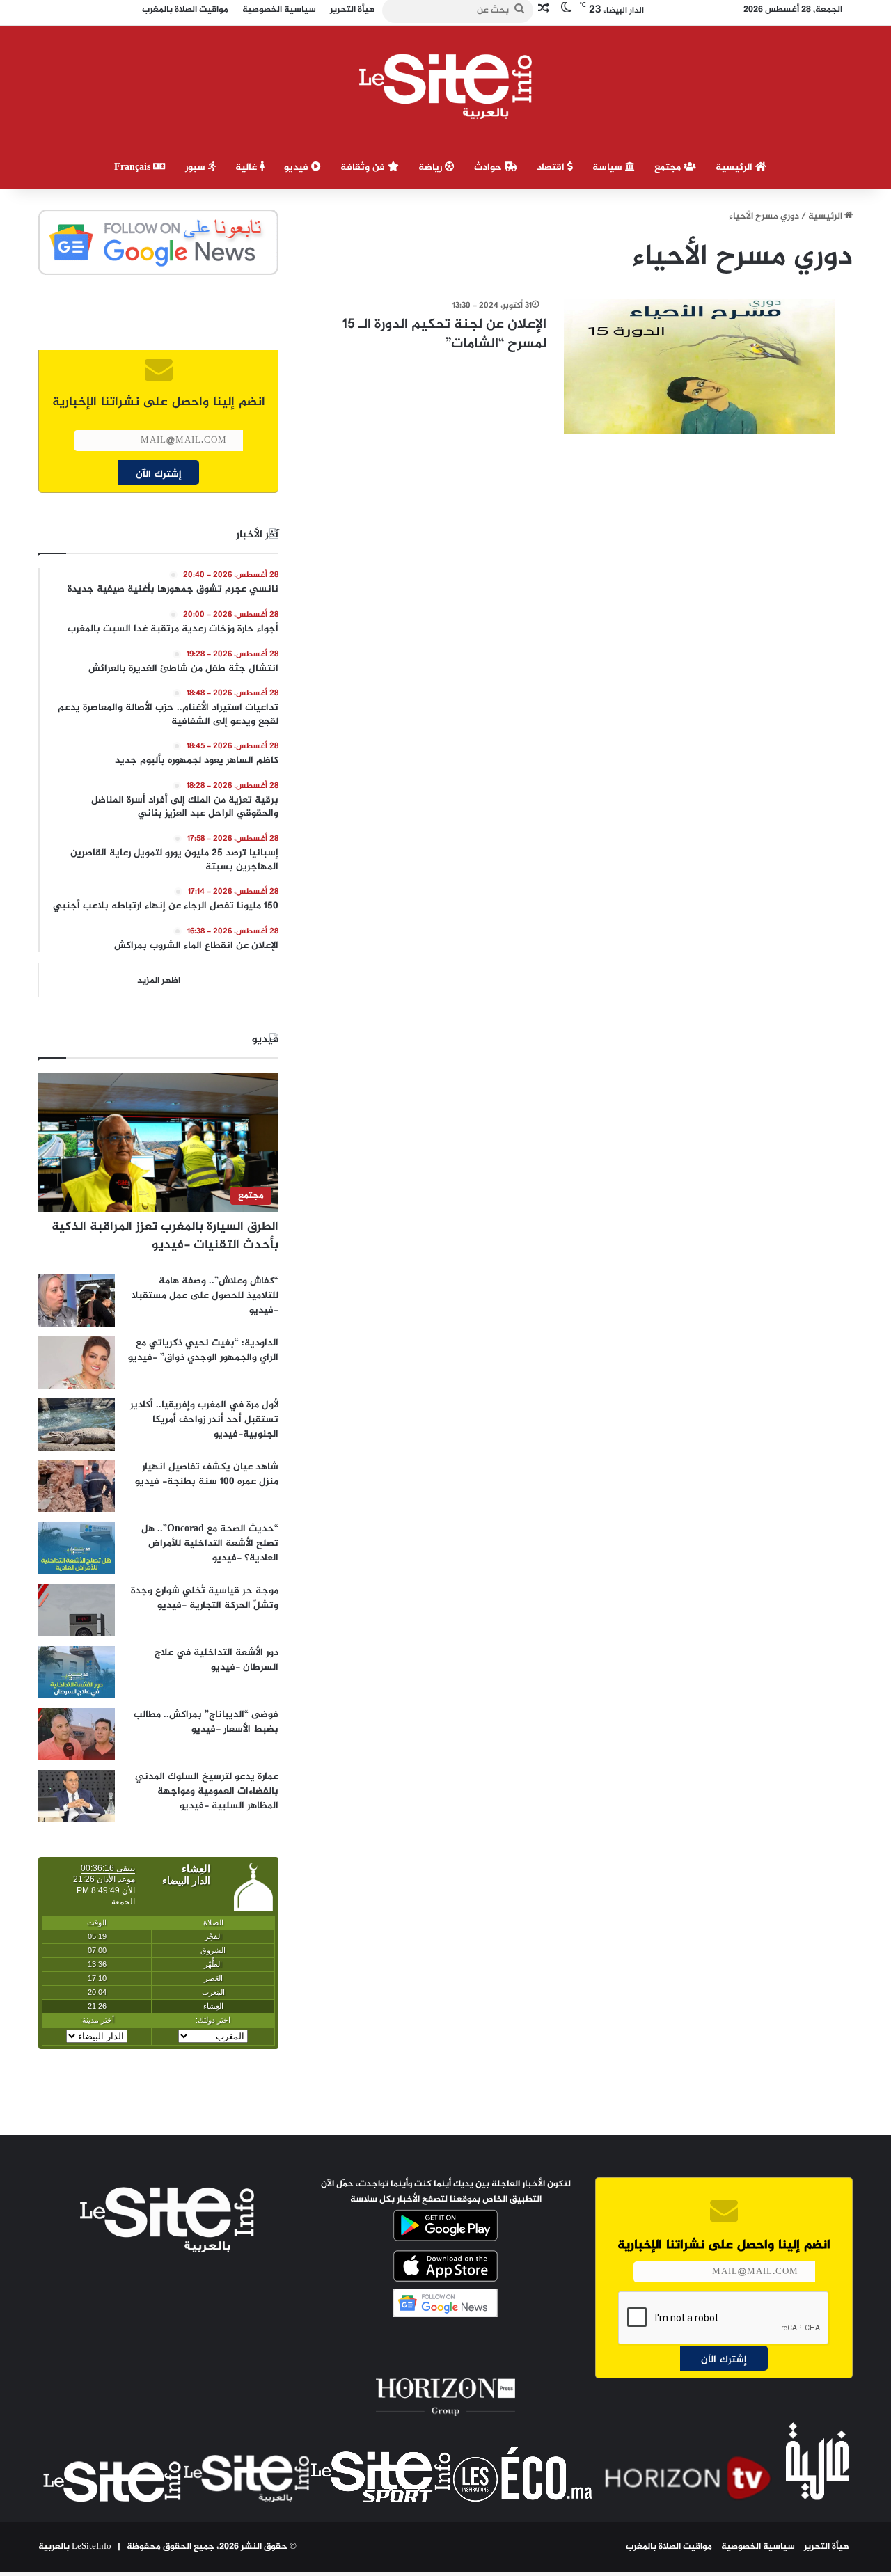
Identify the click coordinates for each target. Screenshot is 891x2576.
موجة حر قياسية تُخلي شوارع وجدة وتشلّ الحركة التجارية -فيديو (205, 1598)
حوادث (489, 167)
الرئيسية (735, 167)
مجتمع (669, 167)
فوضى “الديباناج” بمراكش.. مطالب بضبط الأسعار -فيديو (206, 1722)
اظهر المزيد (159, 981)
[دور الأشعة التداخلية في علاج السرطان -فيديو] (77, 1672)
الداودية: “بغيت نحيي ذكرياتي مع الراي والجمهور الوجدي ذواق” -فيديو (203, 1350)
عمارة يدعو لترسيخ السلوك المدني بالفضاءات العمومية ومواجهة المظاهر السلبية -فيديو (207, 1791)
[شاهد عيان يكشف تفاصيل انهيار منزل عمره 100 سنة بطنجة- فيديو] (77, 1486)
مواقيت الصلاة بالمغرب (669, 2547)
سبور (197, 167)
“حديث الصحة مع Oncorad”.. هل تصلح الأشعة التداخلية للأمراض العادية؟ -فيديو (210, 1543)
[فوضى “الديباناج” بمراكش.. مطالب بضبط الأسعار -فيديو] (77, 1734)
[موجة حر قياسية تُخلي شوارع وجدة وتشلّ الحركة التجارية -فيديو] (77, 1610)
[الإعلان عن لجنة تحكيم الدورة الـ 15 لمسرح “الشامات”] (700, 366)
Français (134, 167)
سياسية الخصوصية (758, 2547)
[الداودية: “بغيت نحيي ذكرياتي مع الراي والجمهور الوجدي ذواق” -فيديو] (77, 1362)
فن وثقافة (364, 167)
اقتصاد (552, 167)
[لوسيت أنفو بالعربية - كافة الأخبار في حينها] (446, 86)
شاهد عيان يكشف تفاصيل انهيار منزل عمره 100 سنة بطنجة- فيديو (207, 1474)
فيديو (298, 167)
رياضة (432, 167)
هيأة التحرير (827, 2547)
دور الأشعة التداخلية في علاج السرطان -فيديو (216, 1660)
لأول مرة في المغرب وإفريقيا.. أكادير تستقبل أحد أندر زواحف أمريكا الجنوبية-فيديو (204, 1420)
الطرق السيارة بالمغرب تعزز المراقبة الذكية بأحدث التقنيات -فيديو (165, 1236)
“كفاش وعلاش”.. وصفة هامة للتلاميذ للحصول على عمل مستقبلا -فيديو (205, 1296)
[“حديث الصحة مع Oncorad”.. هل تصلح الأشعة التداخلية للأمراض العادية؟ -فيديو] (77, 1548)
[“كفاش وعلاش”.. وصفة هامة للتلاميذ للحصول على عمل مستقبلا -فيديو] (77, 1301)
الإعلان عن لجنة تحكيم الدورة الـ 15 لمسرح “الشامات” (444, 334)
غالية (247, 167)
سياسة (609, 167)
